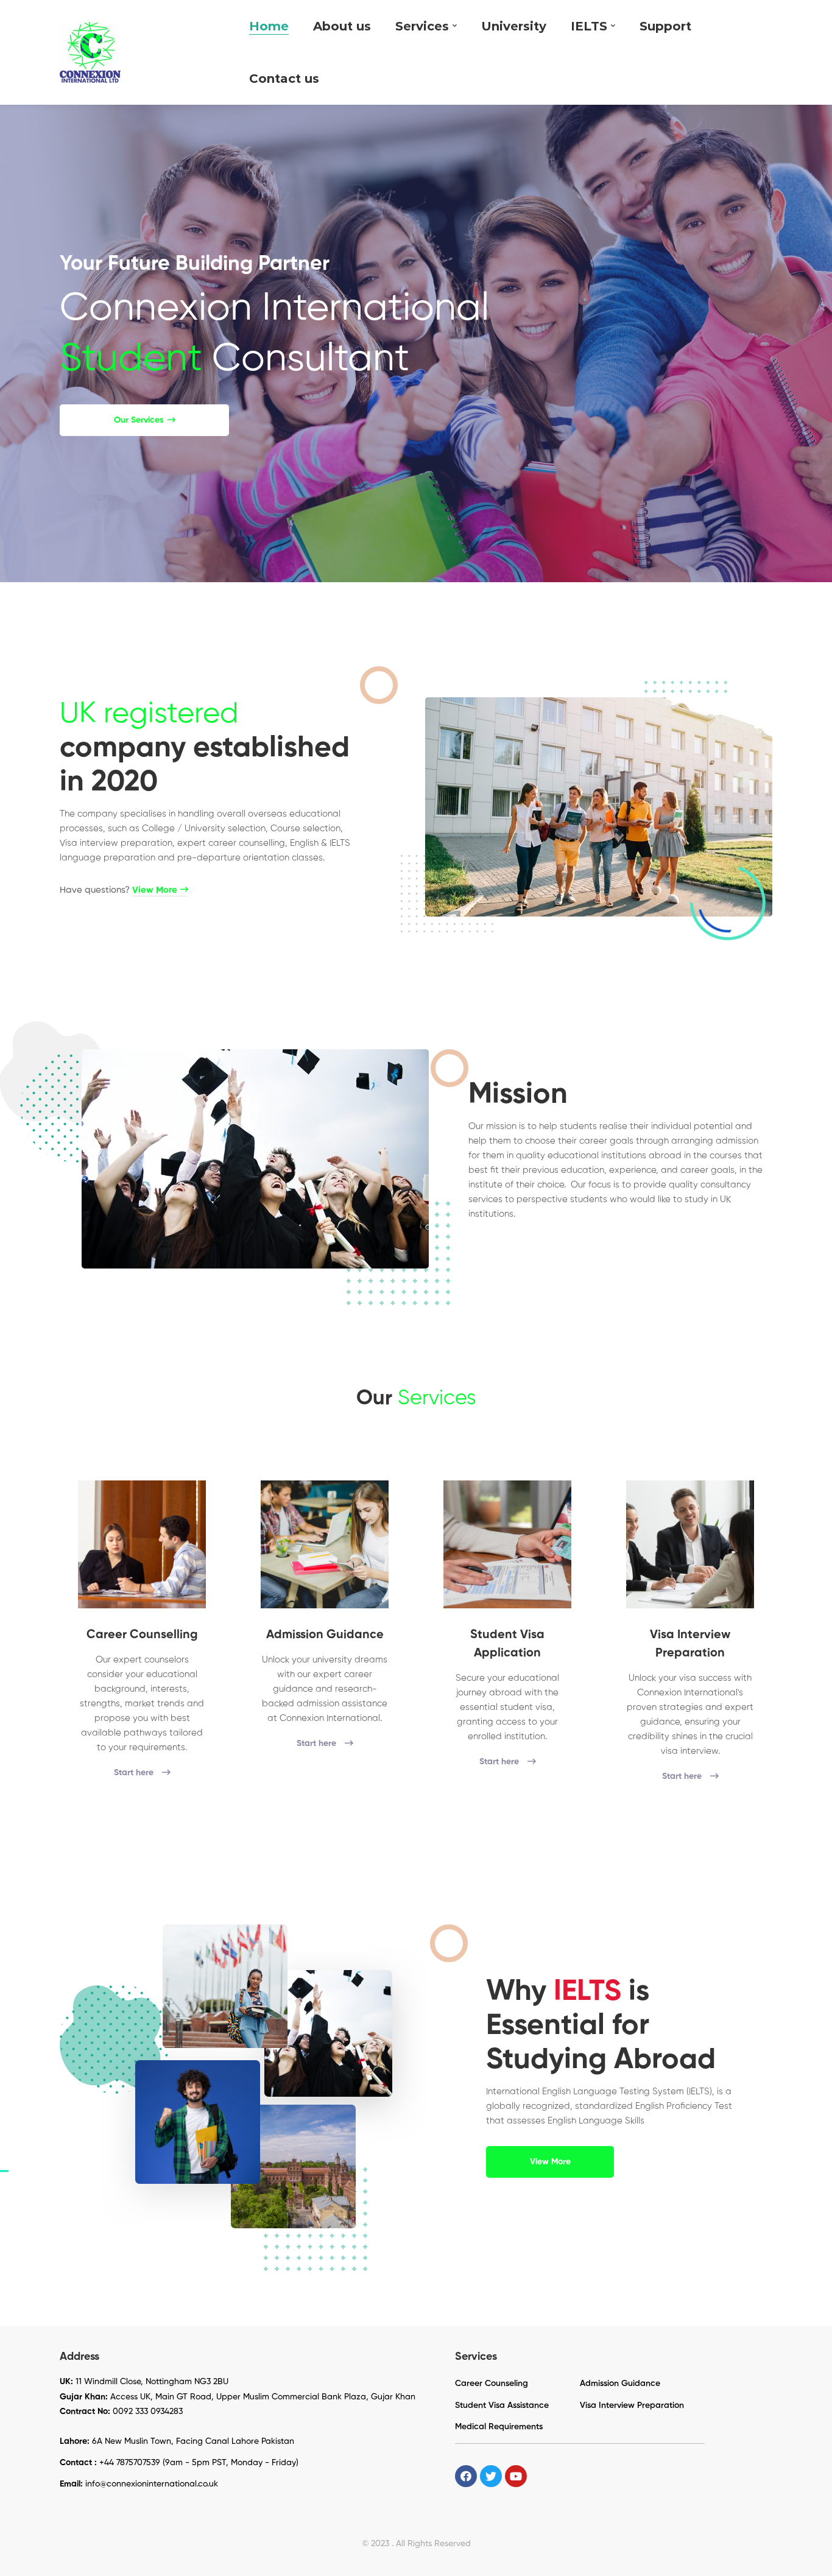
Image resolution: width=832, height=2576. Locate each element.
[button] (144, 420)
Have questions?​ (118, 890)
